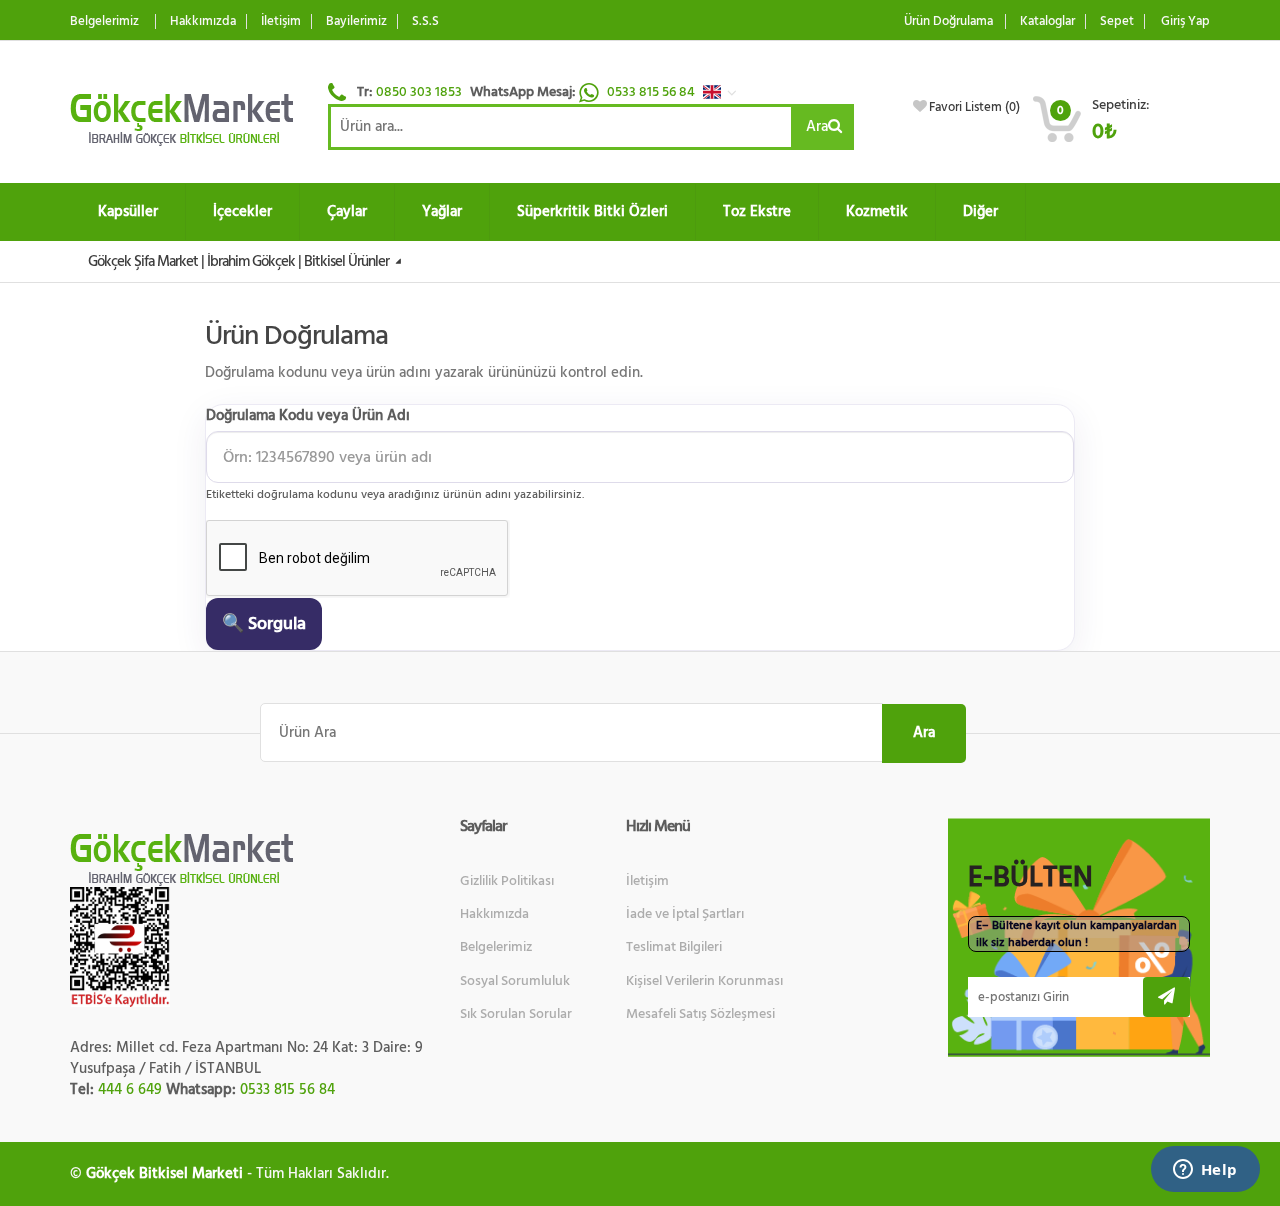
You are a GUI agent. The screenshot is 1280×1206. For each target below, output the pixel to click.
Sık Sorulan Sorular (516, 1014)
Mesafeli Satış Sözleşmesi (700, 1014)
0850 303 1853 (419, 92)
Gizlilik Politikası (507, 881)
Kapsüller (128, 211)
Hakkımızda (203, 21)
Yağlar (442, 211)
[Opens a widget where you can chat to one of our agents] (1205, 1171)
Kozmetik (877, 211)
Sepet (1117, 21)
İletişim (281, 21)
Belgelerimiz (104, 21)
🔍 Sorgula (264, 623)
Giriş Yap (1185, 21)
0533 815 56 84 (652, 92)
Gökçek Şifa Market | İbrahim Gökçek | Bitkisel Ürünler (240, 261)
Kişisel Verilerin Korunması (704, 981)
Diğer (980, 211)
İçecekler (242, 211)
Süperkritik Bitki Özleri (592, 211)
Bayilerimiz (356, 21)
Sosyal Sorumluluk (515, 981)
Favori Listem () (974, 107)
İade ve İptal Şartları (685, 914)
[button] (725, 92)
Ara (817, 126)
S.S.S (425, 21)
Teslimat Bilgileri (674, 947)
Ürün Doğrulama (948, 21)
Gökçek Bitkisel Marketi (164, 1173)
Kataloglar (1047, 21)
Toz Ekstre (757, 211)
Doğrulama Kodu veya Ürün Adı (308, 415)
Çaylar (347, 211)
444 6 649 (130, 1089)
